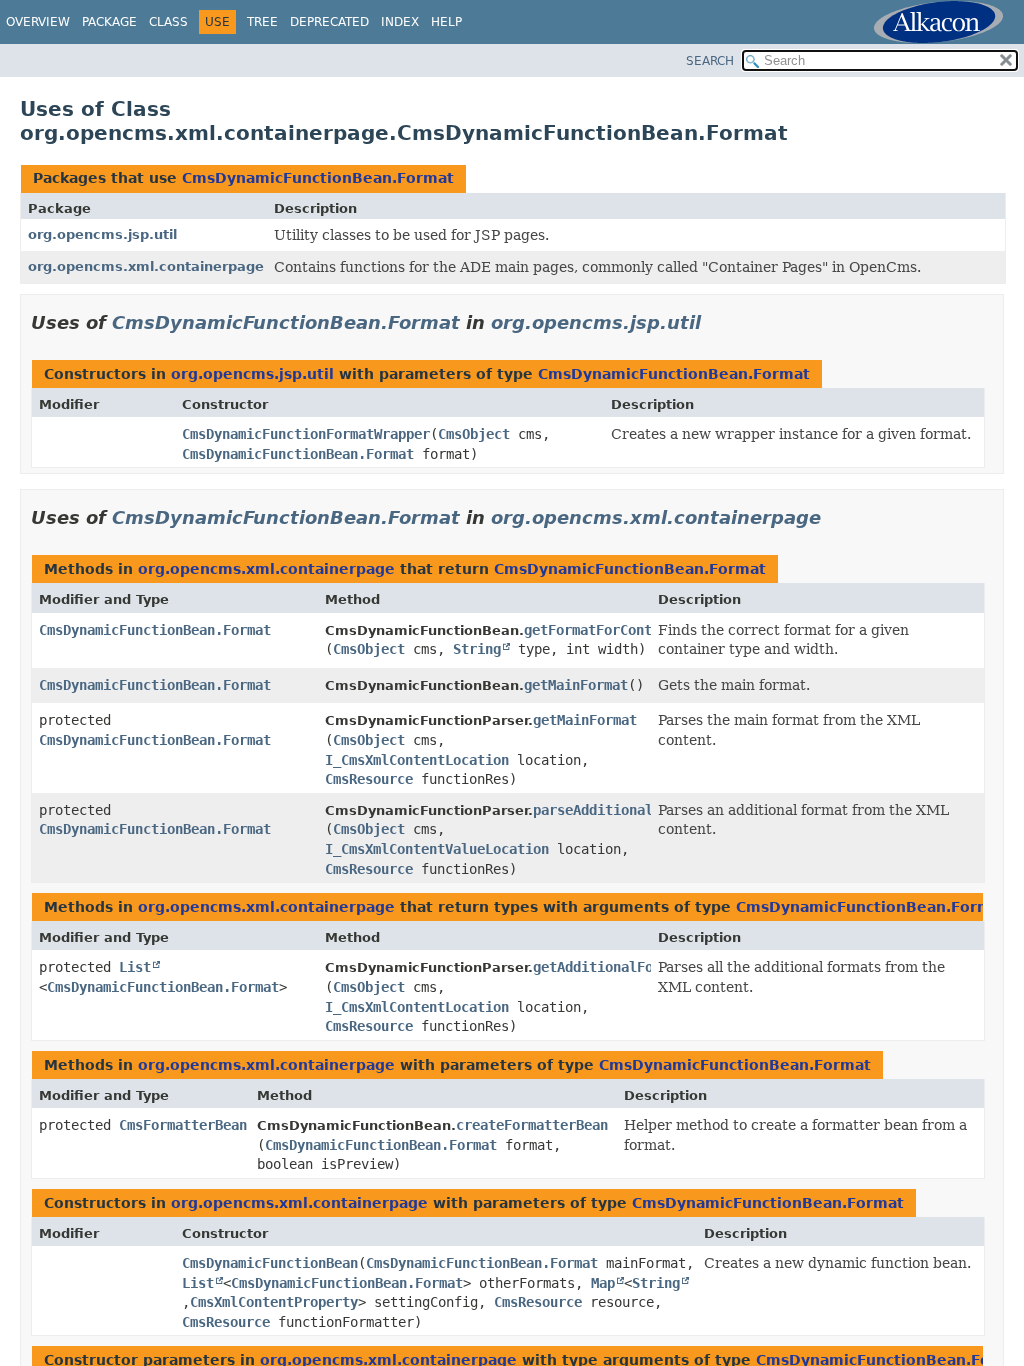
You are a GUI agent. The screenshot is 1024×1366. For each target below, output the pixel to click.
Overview (38, 22)
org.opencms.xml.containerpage (146, 266)
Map (603, 1283)
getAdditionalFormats (613, 967)
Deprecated (329, 22)
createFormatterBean (532, 1125)
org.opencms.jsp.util (102, 234)
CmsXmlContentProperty (274, 1302)
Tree (262, 22)
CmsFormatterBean (183, 1125)
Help (446, 22)
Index (400, 22)
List (135, 967)
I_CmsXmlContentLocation (417, 760)
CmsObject (474, 434)
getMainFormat (576, 685)
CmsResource (369, 779)
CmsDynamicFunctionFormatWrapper (306, 434)
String (477, 649)
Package (109, 22)
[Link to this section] (715, 322)
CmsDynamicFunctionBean (270, 1263)
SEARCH (710, 61)
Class (168, 22)
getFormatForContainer (608, 630)
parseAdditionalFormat (617, 810)
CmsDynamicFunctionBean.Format (318, 178)
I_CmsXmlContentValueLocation (437, 849)
